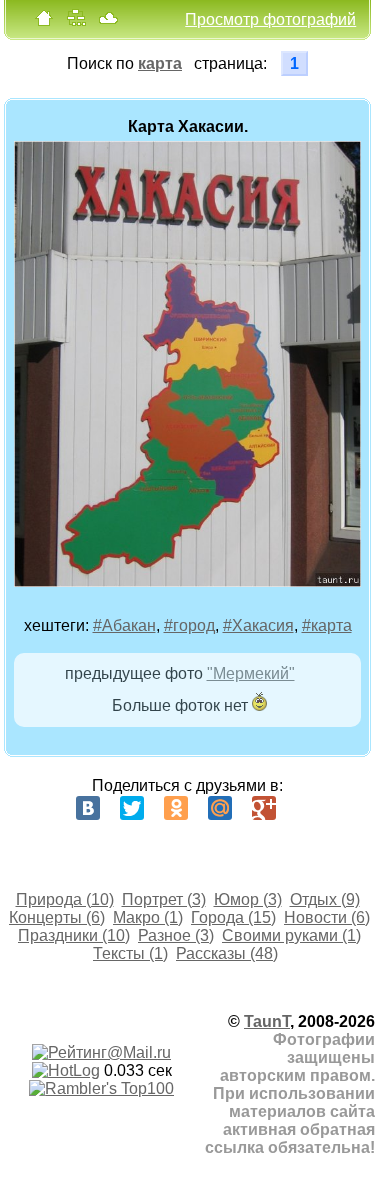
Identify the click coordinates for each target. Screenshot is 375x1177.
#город (189, 625)
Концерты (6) (57, 917)
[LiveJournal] (308, 808)
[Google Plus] (264, 808)
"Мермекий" (251, 673)
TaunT (267, 1021)
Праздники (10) (74, 935)
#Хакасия (258, 625)
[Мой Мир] (220, 808)
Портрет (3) (164, 899)
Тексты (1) (130, 953)
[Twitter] (132, 808)
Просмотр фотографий (270, 19)
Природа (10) (65, 899)
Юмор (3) (248, 899)
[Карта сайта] (76, 22)
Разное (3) (176, 935)
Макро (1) (148, 917)
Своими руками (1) (291, 935)
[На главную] (44, 22)
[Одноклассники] (176, 808)
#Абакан (124, 625)
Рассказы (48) (227, 953)
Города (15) (233, 917)
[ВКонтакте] (88, 808)
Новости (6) (327, 917)
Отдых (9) (325, 899)
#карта (327, 625)
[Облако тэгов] (108, 22)
